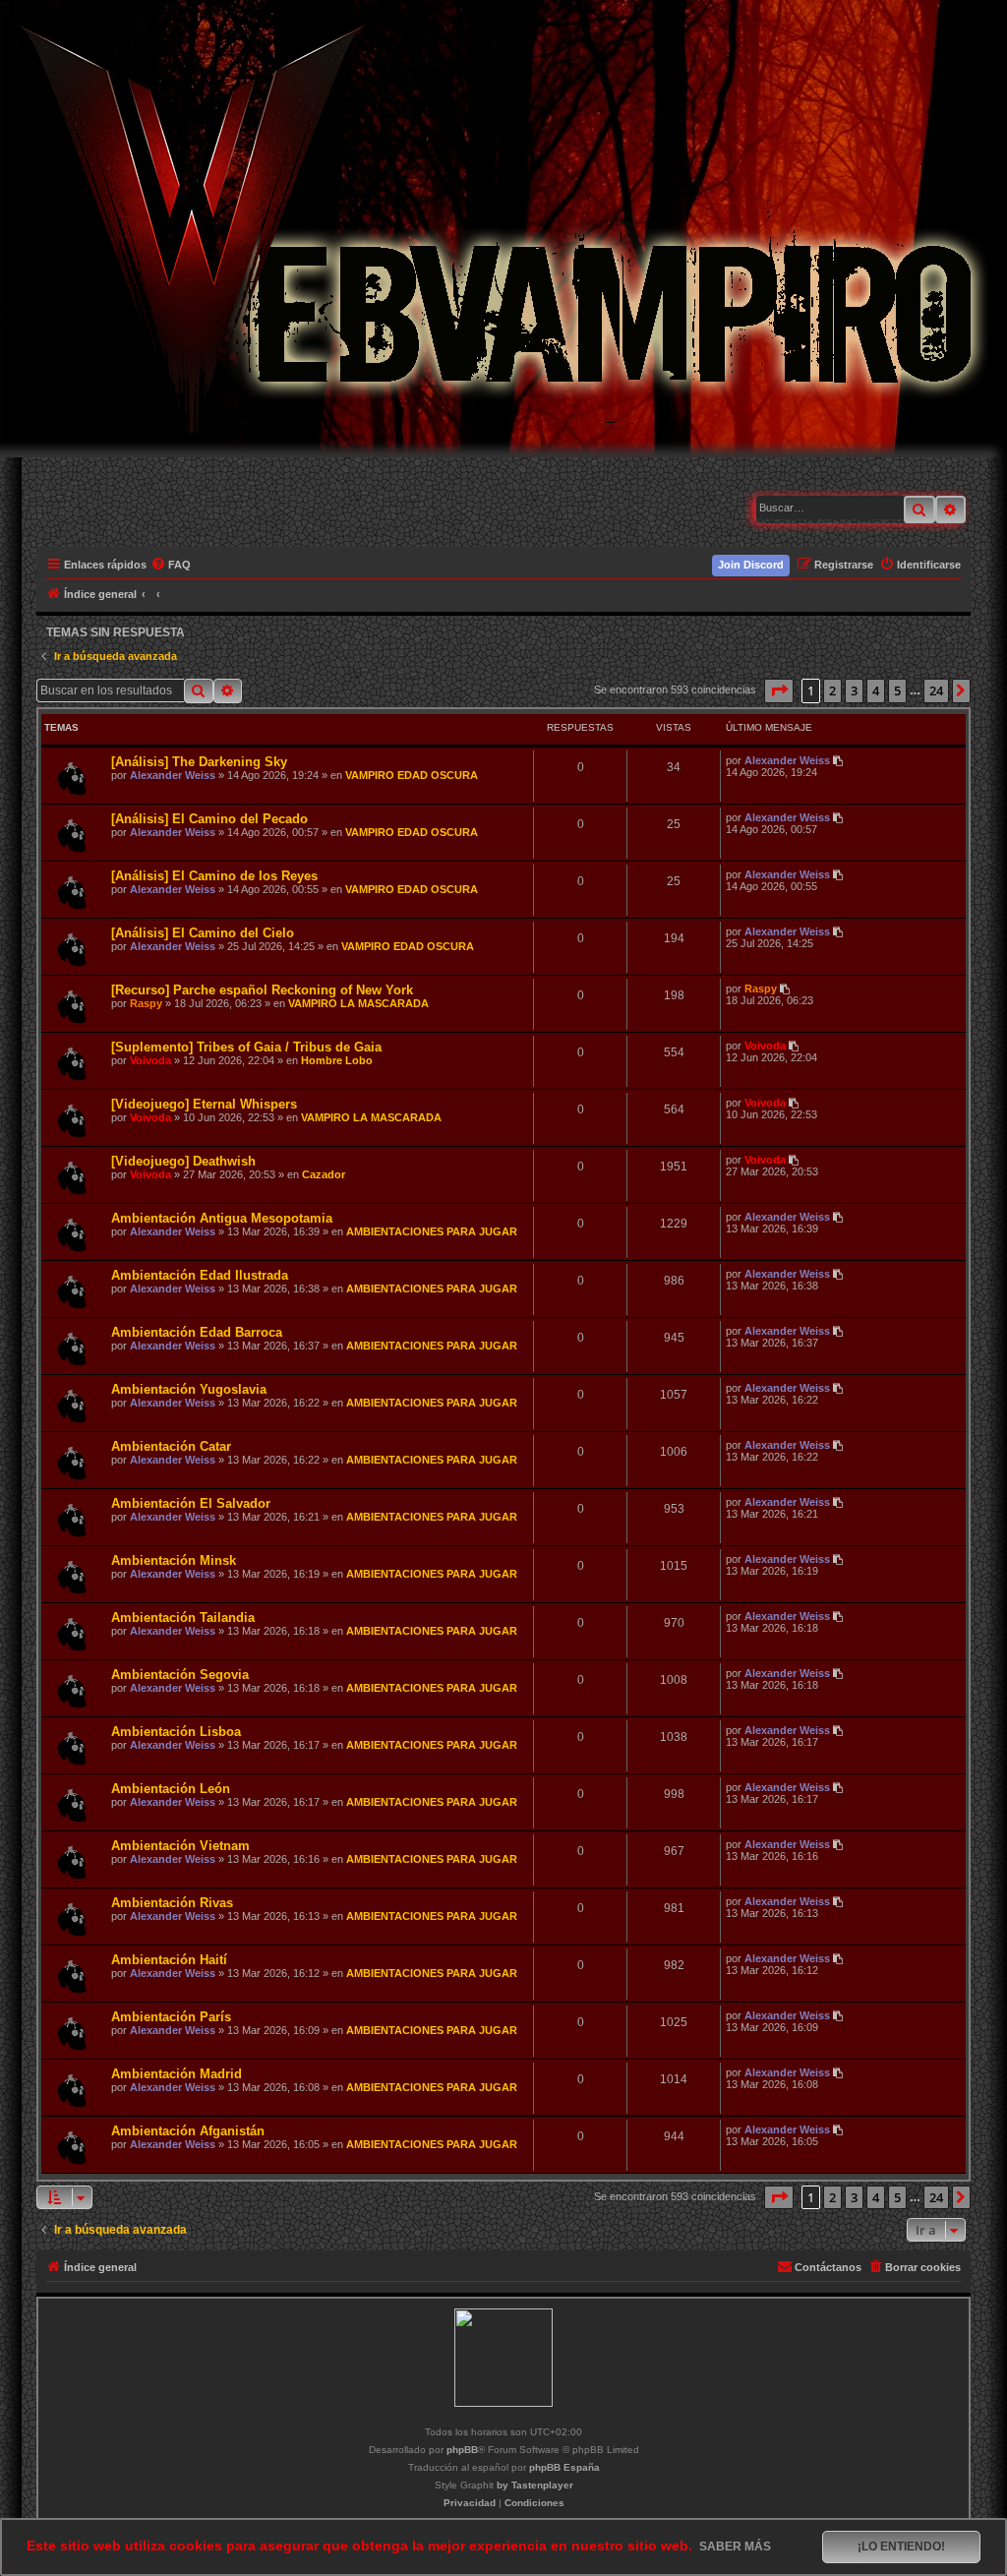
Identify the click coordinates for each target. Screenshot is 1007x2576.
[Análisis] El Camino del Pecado (209, 819)
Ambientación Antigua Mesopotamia (222, 1218)
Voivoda (150, 1060)
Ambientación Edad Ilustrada (200, 1275)
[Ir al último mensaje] (839, 760)
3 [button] (854, 690)
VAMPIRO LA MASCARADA (358, 1003)
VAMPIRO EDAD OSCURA (412, 775)
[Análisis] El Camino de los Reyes (214, 876)
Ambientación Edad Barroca (197, 1332)
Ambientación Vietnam (180, 1846)
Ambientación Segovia (180, 1675)
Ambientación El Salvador (191, 1503)
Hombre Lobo (337, 1060)
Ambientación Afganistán (188, 2131)
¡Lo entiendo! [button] (901, 2546)
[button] (779, 690)
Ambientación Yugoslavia (189, 1389)
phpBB (462, 2450)
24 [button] (936, 690)
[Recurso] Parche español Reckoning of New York (262, 990)
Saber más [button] (735, 2546)
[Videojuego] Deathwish (183, 1161)
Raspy (146, 1003)
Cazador (324, 1174)
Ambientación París (171, 2017)
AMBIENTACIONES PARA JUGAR (432, 1231)
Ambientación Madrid (177, 2074)
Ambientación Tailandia (183, 1617)
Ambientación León (171, 1789)
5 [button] (897, 690)
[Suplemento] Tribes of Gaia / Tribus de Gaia (246, 1047)
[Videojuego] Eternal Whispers (204, 1104)
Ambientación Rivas (172, 1903)
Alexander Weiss (173, 775)
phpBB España (564, 2467)
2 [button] (832, 690)
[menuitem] (172, 565)
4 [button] (876, 690)
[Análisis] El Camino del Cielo (203, 933)
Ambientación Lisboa (176, 1732)
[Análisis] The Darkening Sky (199, 762)
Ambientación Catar (171, 1446)
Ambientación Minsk (174, 1560)
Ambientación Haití (169, 1960)
